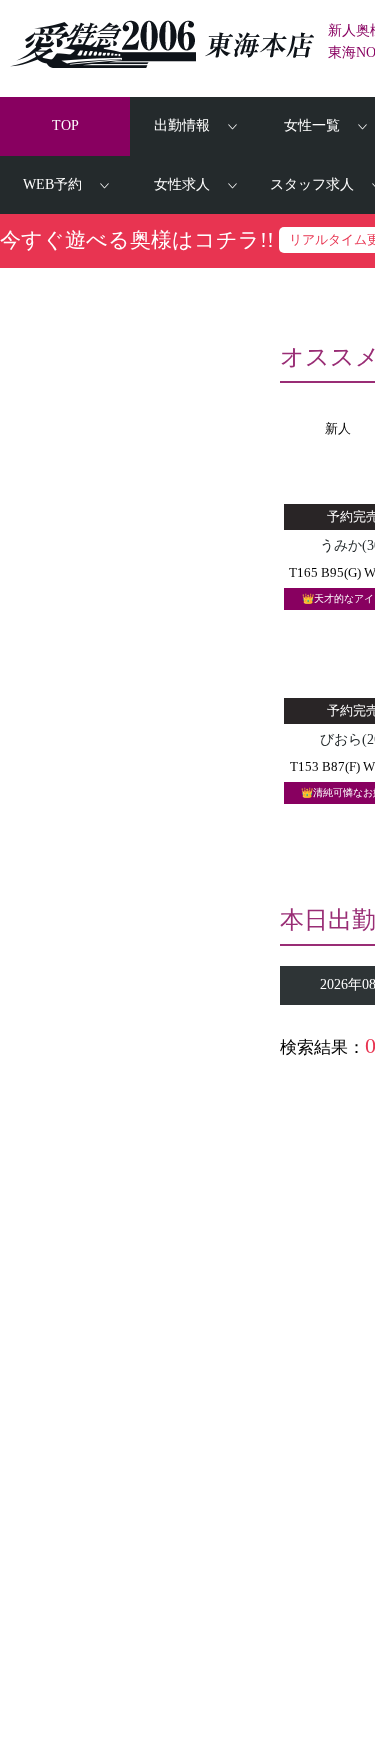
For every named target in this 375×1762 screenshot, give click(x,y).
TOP (65, 125)
